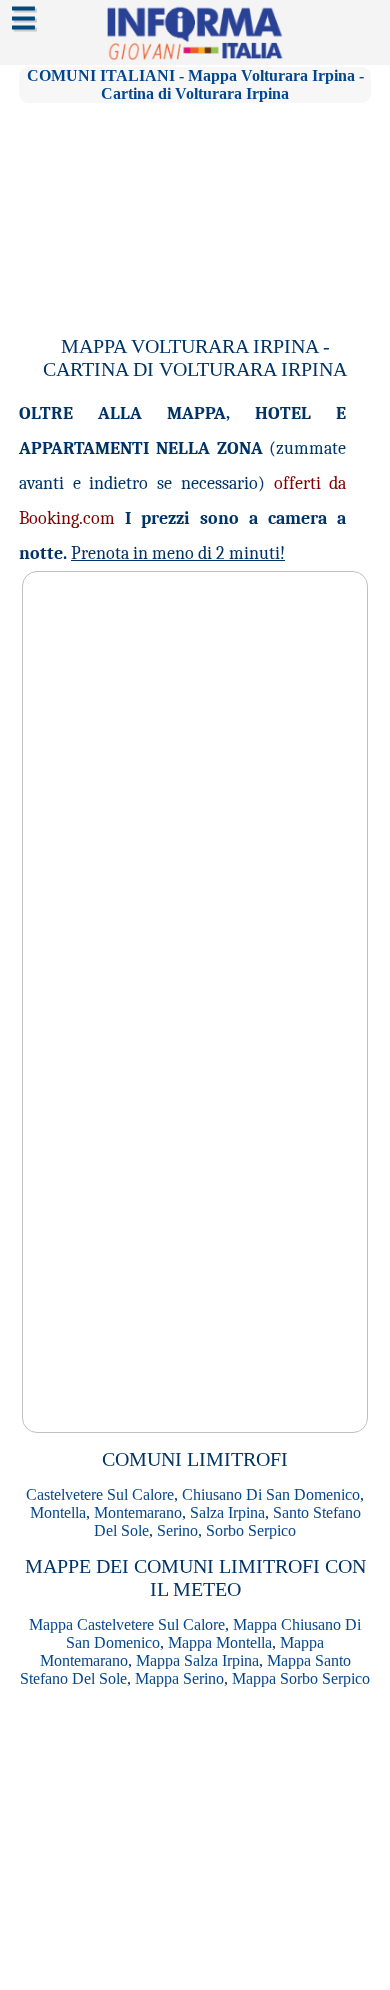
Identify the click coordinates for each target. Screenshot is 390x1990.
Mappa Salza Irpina (197, 1660)
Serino (177, 1530)
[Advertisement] (194, 210)
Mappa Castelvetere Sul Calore (127, 1624)
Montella (58, 1512)
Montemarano (138, 1512)
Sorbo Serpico (251, 1530)
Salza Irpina (227, 1512)
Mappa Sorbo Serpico (301, 1678)
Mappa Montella (220, 1642)
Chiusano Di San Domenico (271, 1494)
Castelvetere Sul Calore (100, 1494)
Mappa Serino (179, 1678)
